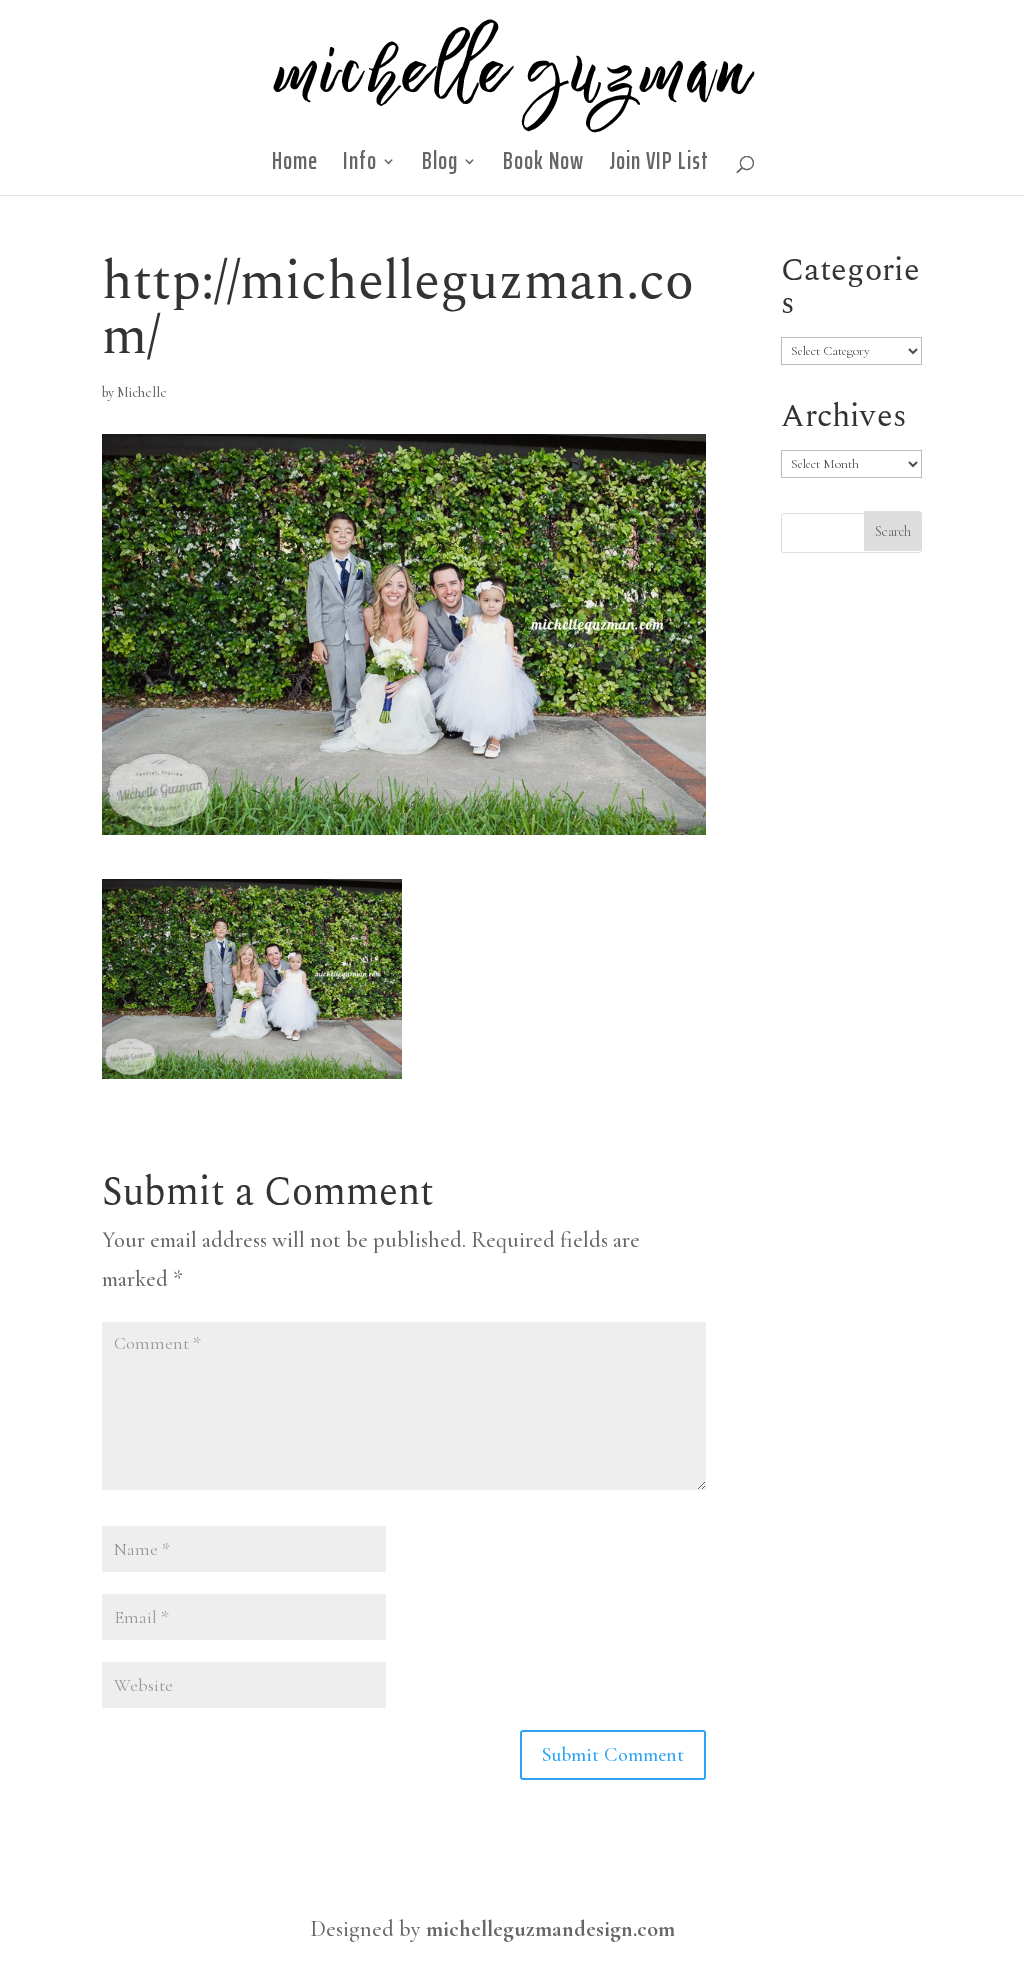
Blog (440, 167)
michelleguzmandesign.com (550, 1929)
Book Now (543, 167)
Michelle (142, 392)
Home (295, 167)
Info (360, 167)
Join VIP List (659, 167)
